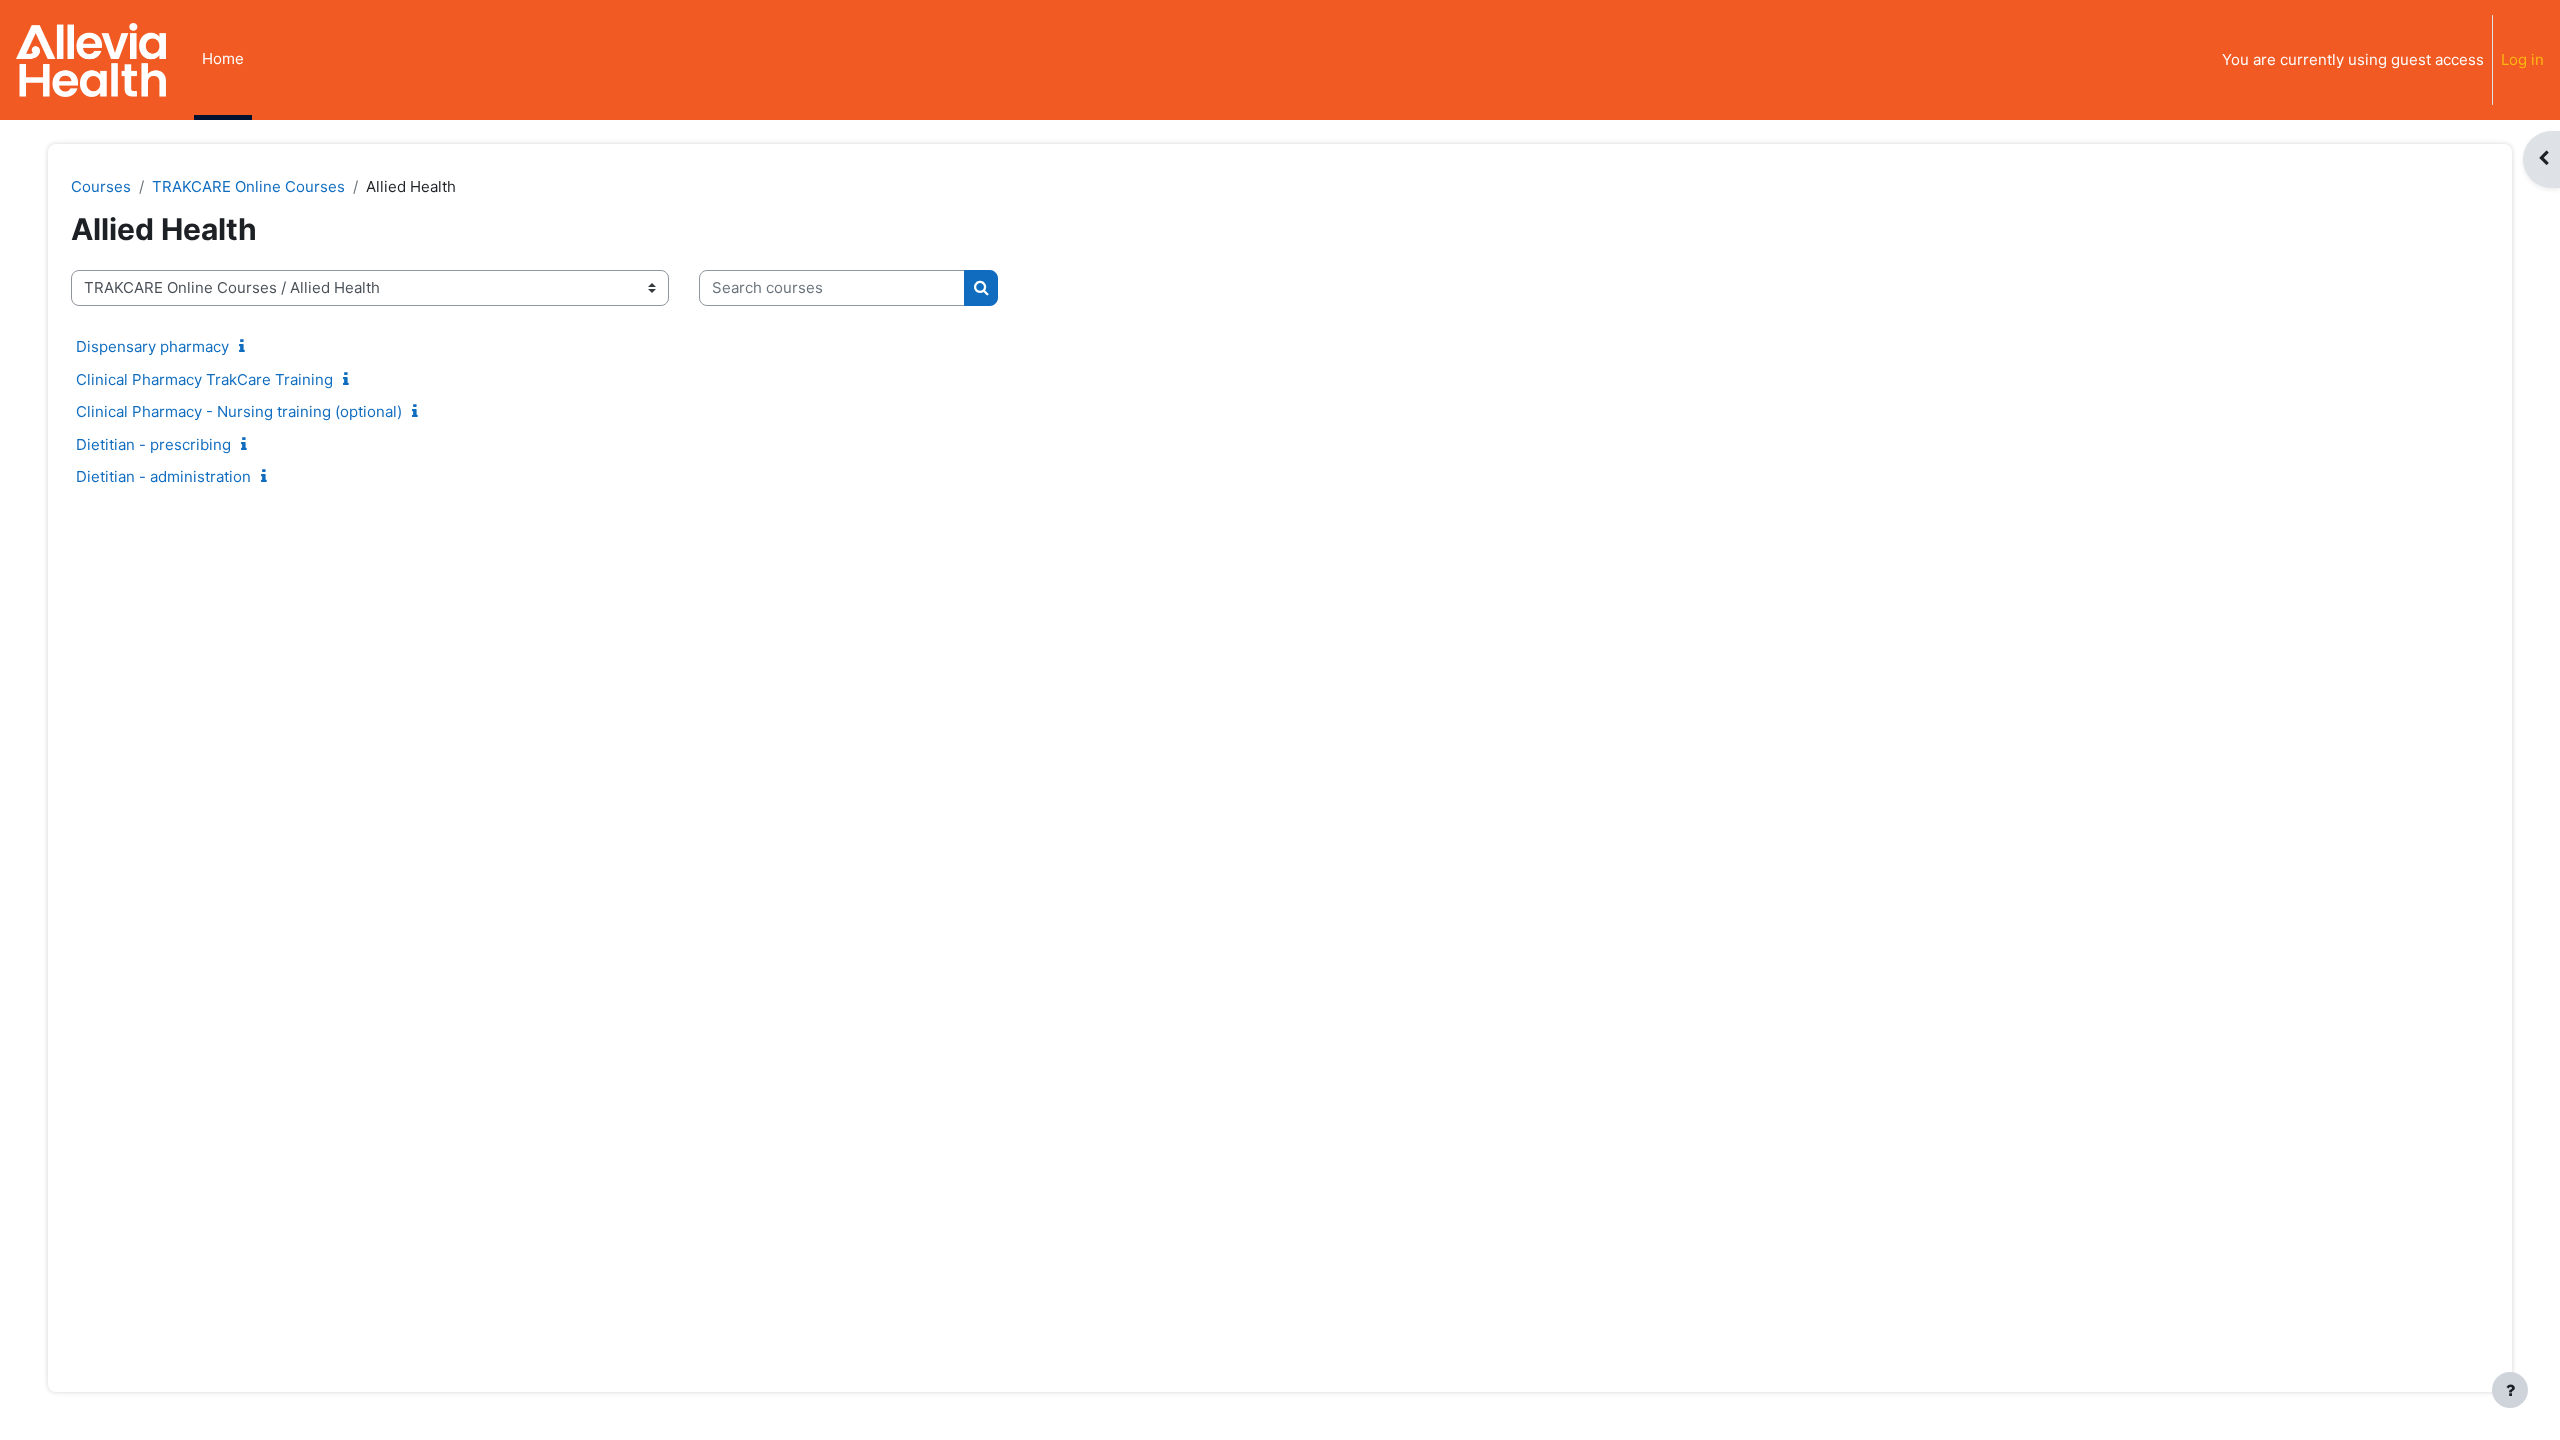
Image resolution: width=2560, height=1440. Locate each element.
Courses (101, 186)
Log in (2522, 59)
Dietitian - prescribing (153, 444)
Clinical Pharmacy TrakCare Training (204, 379)
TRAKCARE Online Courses (248, 186)
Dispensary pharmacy (152, 346)
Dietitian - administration (163, 476)
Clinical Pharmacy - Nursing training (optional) (239, 411)
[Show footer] (2510, 1390)
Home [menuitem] (223, 58)
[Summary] (246, 346)
